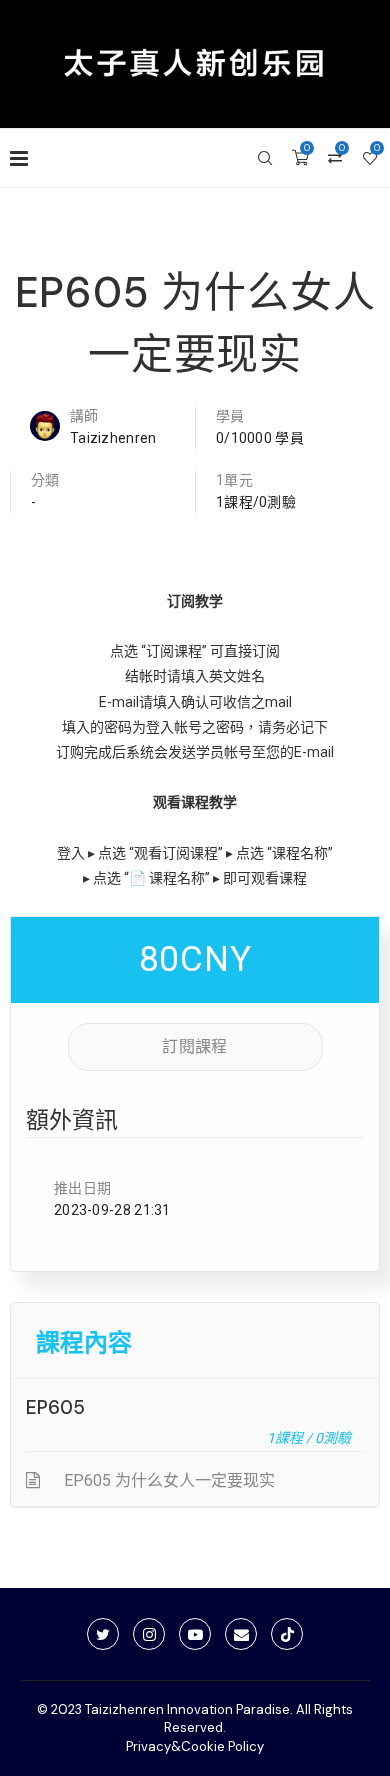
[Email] (241, 1634)
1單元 (234, 480)
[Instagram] (149, 1634)
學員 (230, 416)
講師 (84, 416)
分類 (45, 480)
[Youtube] (195, 1634)
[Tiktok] (287, 1634)
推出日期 (82, 1188)
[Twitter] (103, 1634)
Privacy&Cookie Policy (195, 1746)
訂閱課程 (194, 1046)
